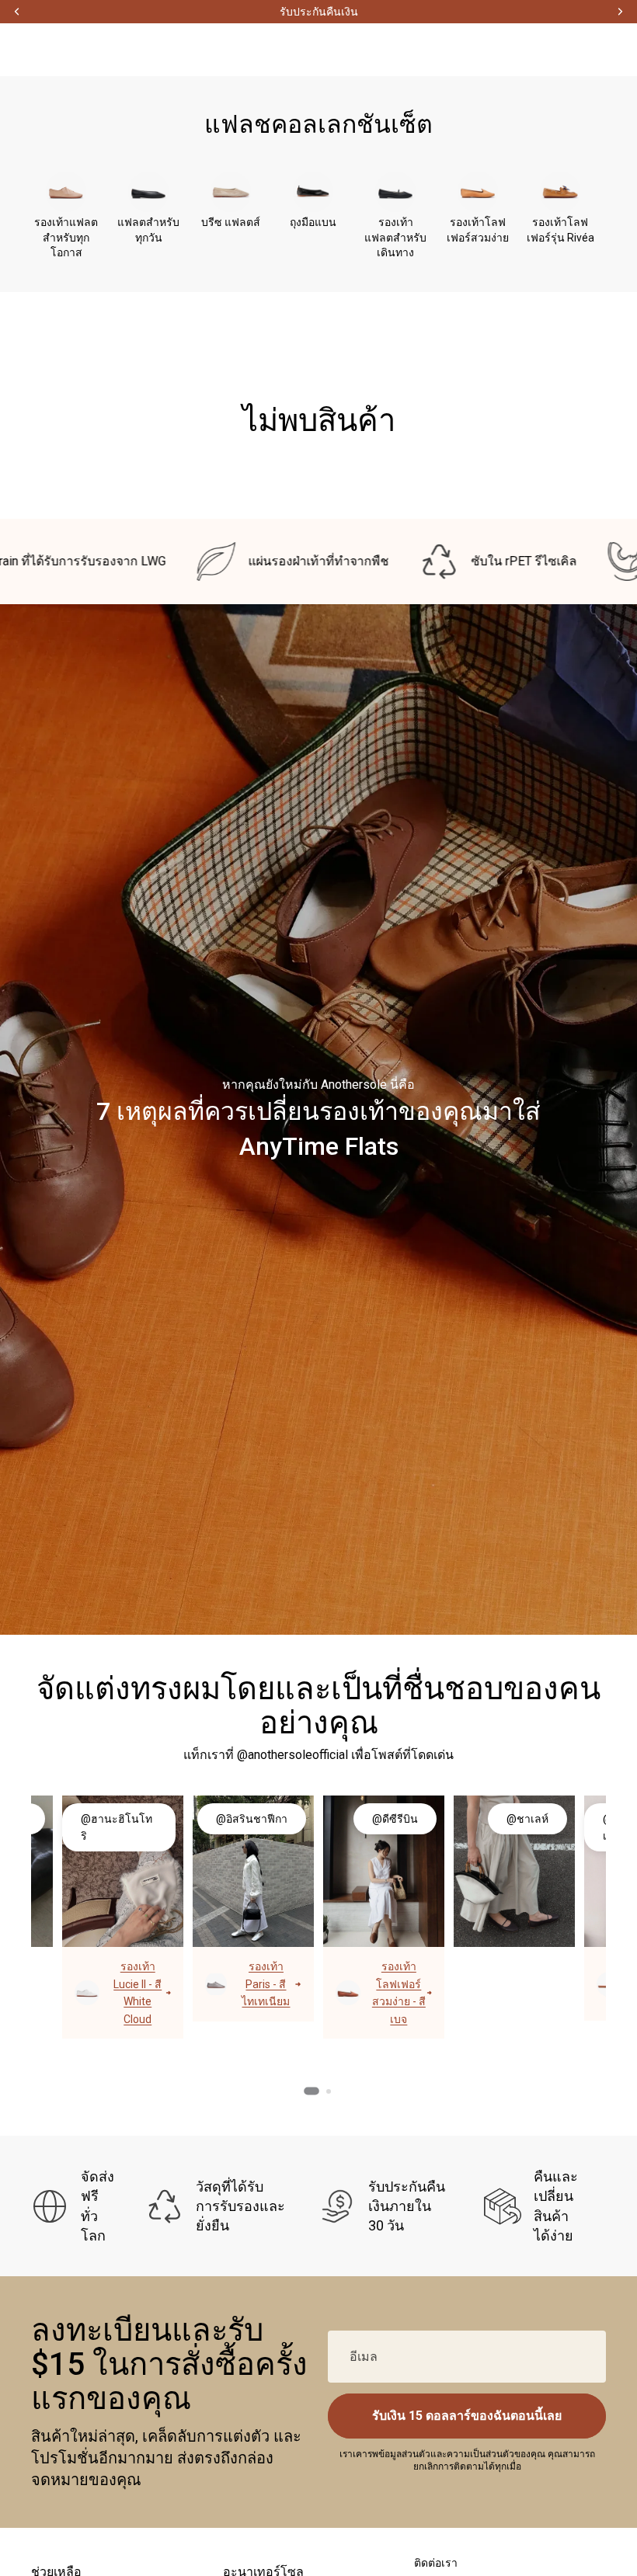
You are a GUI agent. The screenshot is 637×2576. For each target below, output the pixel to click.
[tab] (312, 2091)
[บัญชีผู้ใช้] (520, 50)
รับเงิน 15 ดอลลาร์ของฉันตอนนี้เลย (467, 2416)
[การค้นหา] (555, 50)
